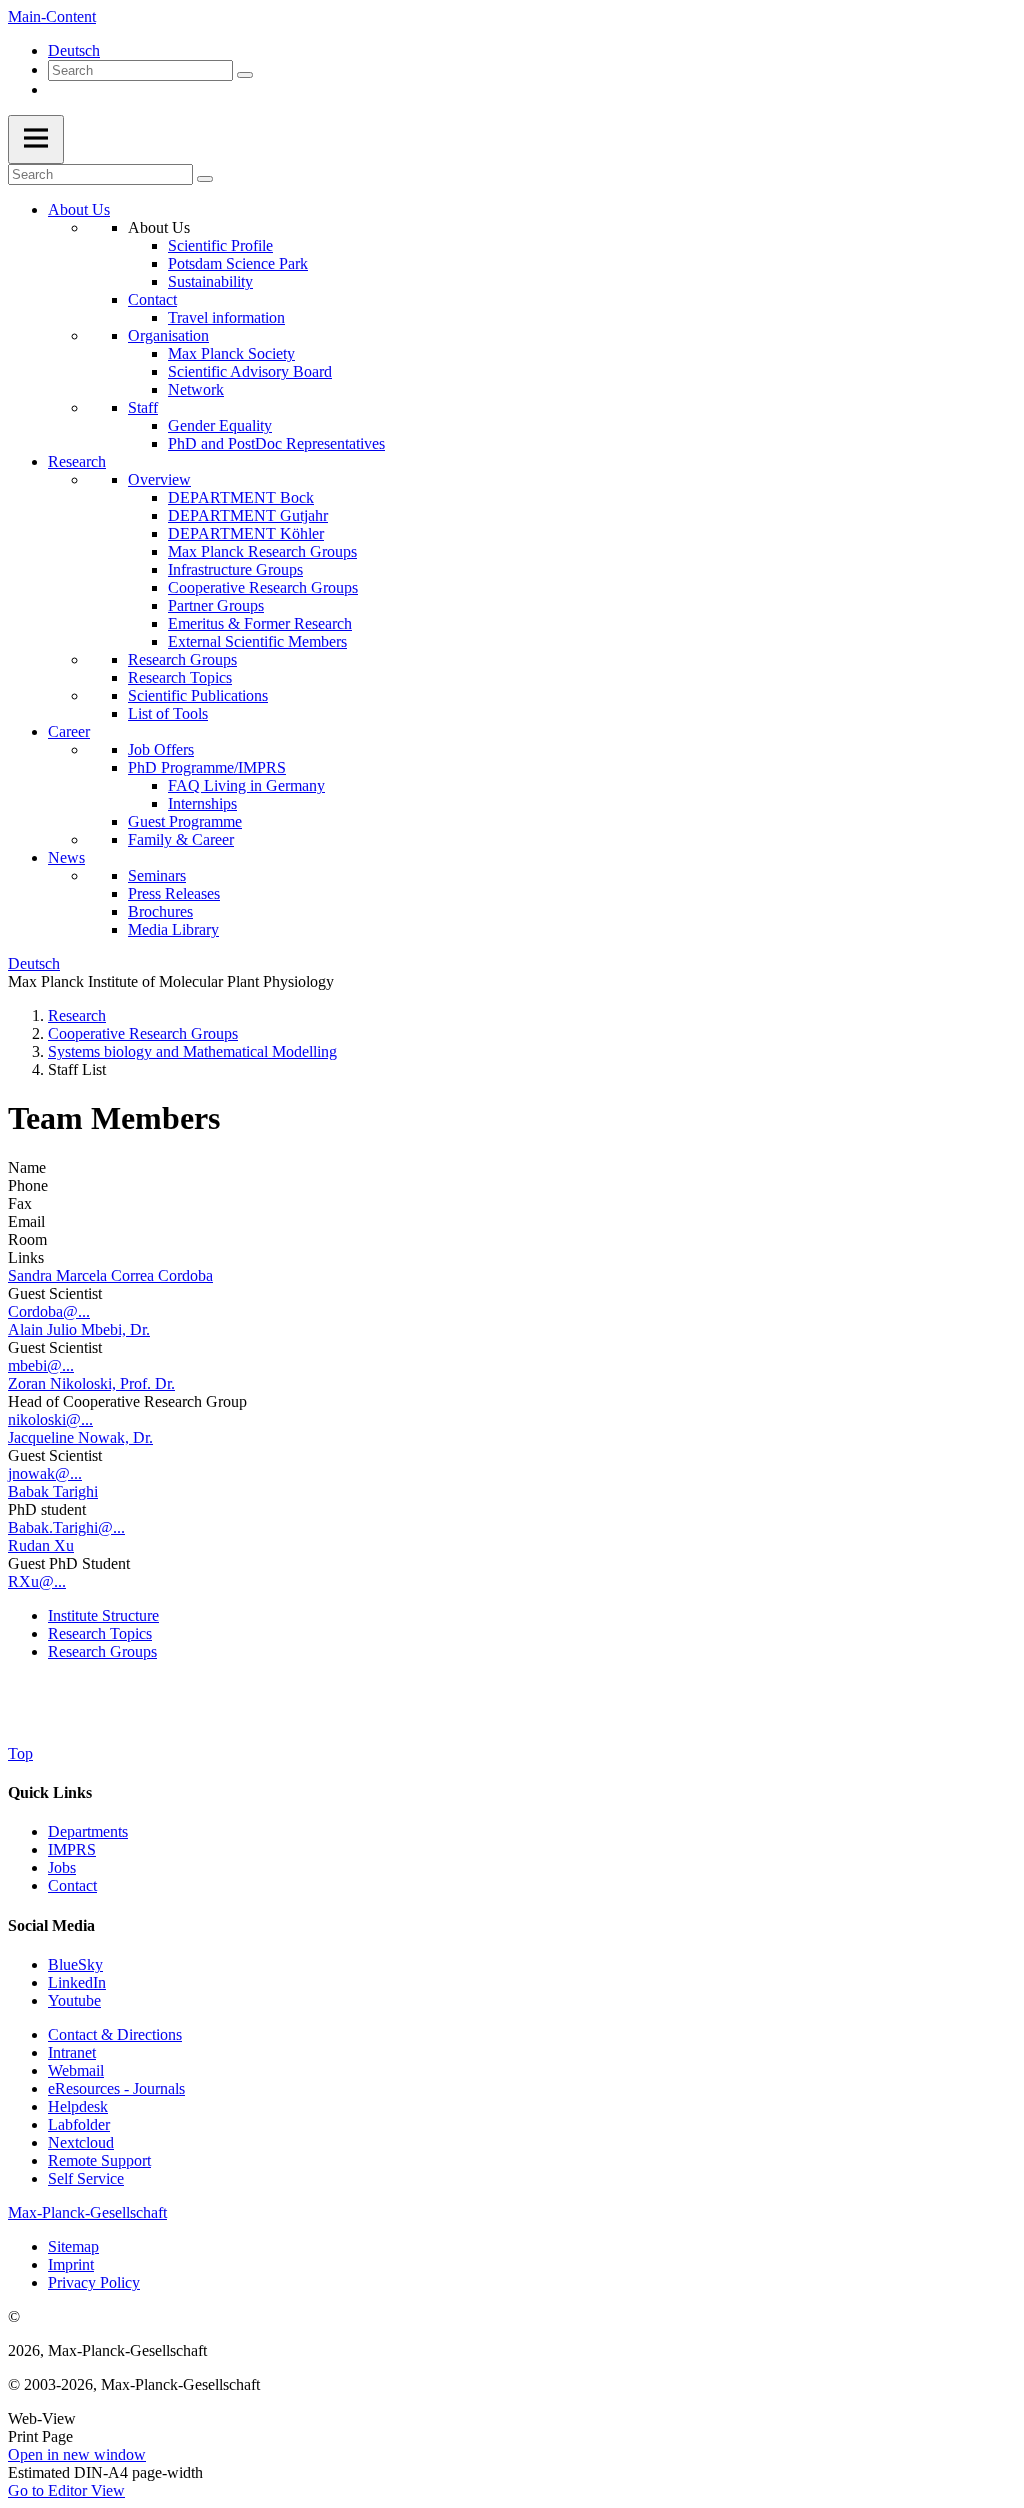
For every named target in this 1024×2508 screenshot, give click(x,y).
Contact (152, 299)
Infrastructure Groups (235, 569)
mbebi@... (41, 1365)
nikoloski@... (50, 1419)
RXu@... (37, 1581)
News (66, 857)
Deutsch (74, 50)
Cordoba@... (49, 1311)
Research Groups (182, 659)
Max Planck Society (231, 353)
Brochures (160, 911)
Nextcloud (81, 2142)
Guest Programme (185, 821)
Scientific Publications (198, 695)
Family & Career (181, 839)
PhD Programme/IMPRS (207, 767)
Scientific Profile (220, 245)
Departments (88, 1831)
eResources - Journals (116, 2088)
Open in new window (77, 2454)
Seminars (157, 875)
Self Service (86, 2178)
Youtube (74, 2000)
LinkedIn (77, 1982)
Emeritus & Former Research (260, 623)
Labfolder (79, 2124)
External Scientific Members (257, 641)
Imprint (71, 2264)
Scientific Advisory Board (250, 371)
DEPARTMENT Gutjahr (248, 515)
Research (77, 461)
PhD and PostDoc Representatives (276, 443)
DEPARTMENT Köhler (246, 533)
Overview (159, 479)
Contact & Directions (115, 2034)
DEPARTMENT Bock (241, 497)
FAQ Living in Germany (246, 785)
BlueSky (75, 1964)
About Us (79, 209)
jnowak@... (45, 1473)
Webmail (76, 2070)
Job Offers (161, 749)
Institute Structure (103, 1615)
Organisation (168, 335)
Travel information (226, 317)
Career (69, 731)
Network (196, 389)
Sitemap (73, 2246)
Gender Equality (220, 425)
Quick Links (50, 1792)
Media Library (173, 929)
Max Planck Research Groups (262, 551)
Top (20, 1753)
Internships (202, 803)
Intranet (72, 2052)
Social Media (51, 1925)
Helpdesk (78, 2106)
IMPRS (72, 1849)
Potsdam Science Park (238, 263)
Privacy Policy (94, 2282)
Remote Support (99, 2160)
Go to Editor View (66, 2490)
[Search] (245, 75)
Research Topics (180, 677)
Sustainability (210, 281)
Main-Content (52, 16)
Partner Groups (216, 605)
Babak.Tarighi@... (66, 1527)
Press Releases (174, 893)
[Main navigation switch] (36, 139)
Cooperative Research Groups (263, 587)
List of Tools (168, 713)
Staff (143, 407)
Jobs (62, 1867)
